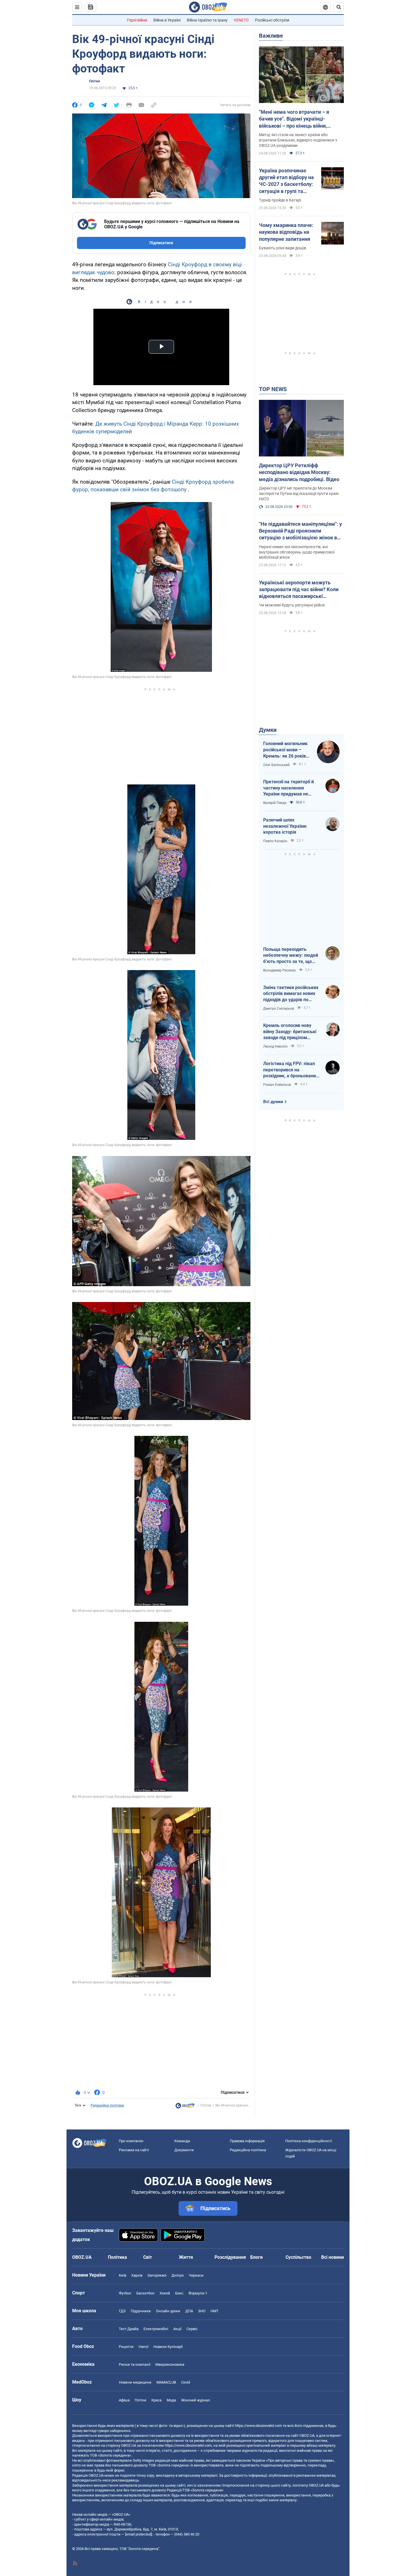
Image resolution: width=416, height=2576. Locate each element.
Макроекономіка (170, 2364)
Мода (171, 2400)
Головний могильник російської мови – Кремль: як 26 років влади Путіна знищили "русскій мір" (287, 750)
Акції (177, 2329)
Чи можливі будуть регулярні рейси (292, 605)
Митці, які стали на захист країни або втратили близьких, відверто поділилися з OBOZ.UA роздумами (298, 140)
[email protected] (138, 2534)
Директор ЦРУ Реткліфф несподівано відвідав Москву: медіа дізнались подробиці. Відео (299, 472)
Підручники (141, 2311)
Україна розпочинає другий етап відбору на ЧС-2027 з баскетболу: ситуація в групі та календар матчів (286, 181)
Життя (186, 2257)
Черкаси (196, 2275)
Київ (123, 2275)
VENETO (241, 20)
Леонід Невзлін (275, 1046)
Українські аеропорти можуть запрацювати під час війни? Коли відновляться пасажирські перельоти (299, 590)
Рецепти (126, 2347)
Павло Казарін (275, 841)
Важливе (271, 36)
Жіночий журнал (196, 2400)
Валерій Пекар (275, 803)
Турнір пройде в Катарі (280, 200)
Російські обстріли (272, 20)
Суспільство (298, 2257)
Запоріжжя (157, 2275)
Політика (117, 2257)
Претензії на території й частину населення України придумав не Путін (289, 788)
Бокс (179, 2293)
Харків (137, 2275)
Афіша (124, 2400)
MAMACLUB (166, 2382)
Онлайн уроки (168, 2311)
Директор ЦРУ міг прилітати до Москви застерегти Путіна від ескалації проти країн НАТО (299, 494)
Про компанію (131, 2141)
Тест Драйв (129, 2329)
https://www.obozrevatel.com (258, 2426)
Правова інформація (247, 2141)
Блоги (256, 2257)
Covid (186, 2382)
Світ (148, 2257)
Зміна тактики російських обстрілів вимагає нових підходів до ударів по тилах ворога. (291, 994)
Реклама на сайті (134, 2150)
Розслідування (230, 2257)
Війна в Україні (167, 20)
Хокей (165, 2293)
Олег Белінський (276, 765)
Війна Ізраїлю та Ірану (207, 20)
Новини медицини (135, 2382)
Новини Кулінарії (168, 2347)
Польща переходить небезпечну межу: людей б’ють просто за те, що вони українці (291, 956)
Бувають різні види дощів (283, 248)
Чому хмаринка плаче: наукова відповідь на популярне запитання (286, 232)
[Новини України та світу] (185, 2107)
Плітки (95, 81)
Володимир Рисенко (279, 970)
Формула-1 (198, 2293)
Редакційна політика (107, 2105)
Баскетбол (145, 2293)
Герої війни (137, 20)
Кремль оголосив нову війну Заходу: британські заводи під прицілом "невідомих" (290, 1032)
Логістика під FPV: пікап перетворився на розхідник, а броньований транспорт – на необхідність (291, 1070)
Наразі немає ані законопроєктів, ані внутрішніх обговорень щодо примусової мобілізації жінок (297, 552)
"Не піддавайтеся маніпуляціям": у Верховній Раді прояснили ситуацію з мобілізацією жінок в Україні (300, 531)
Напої (143, 2347)
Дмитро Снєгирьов (279, 1009)
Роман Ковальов (277, 1085)
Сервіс (192, 2329)
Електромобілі (156, 2329)
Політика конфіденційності (309, 2141)
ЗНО (202, 2311)
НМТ (215, 2311)
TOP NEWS (273, 389)
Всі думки (273, 1102)
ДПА (189, 2311)
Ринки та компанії (135, 2364)
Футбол (125, 2293)
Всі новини (333, 2257)
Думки (268, 730)
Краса (156, 2400)
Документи (184, 2150)
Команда (182, 2141)
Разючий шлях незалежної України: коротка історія (285, 826)
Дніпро (178, 2275)
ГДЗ (122, 2311)
